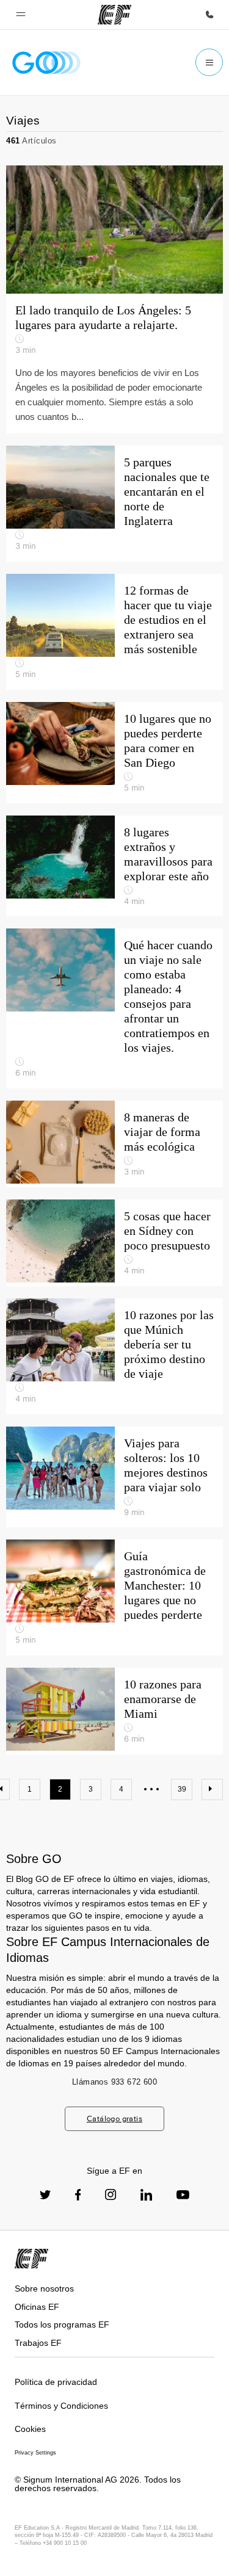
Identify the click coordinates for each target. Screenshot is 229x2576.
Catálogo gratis (114, 2118)
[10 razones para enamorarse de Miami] (114, 1711)
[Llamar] (209, 15)
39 (182, 1789)
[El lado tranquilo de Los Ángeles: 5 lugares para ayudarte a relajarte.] (114, 299)
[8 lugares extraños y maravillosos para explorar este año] (114, 866)
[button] (21, 15)
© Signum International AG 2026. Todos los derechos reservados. (98, 2484)
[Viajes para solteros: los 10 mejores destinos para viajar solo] (114, 1477)
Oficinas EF (37, 2307)
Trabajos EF (38, 2343)
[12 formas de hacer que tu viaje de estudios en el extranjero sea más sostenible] (114, 632)
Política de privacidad (56, 2382)
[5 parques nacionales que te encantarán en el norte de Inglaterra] (114, 504)
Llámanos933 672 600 (114, 2082)
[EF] (114, 15)
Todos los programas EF (62, 2325)
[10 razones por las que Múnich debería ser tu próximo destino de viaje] (114, 1356)
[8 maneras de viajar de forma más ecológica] (114, 1144)
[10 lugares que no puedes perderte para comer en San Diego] (114, 753)
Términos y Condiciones (61, 2406)
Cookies (30, 2429)
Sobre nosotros (44, 2288)
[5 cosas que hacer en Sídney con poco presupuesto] (114, 1243)
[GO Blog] (46, 63)
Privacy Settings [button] (35, 2453)
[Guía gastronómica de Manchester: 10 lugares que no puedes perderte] (114, 1597)
